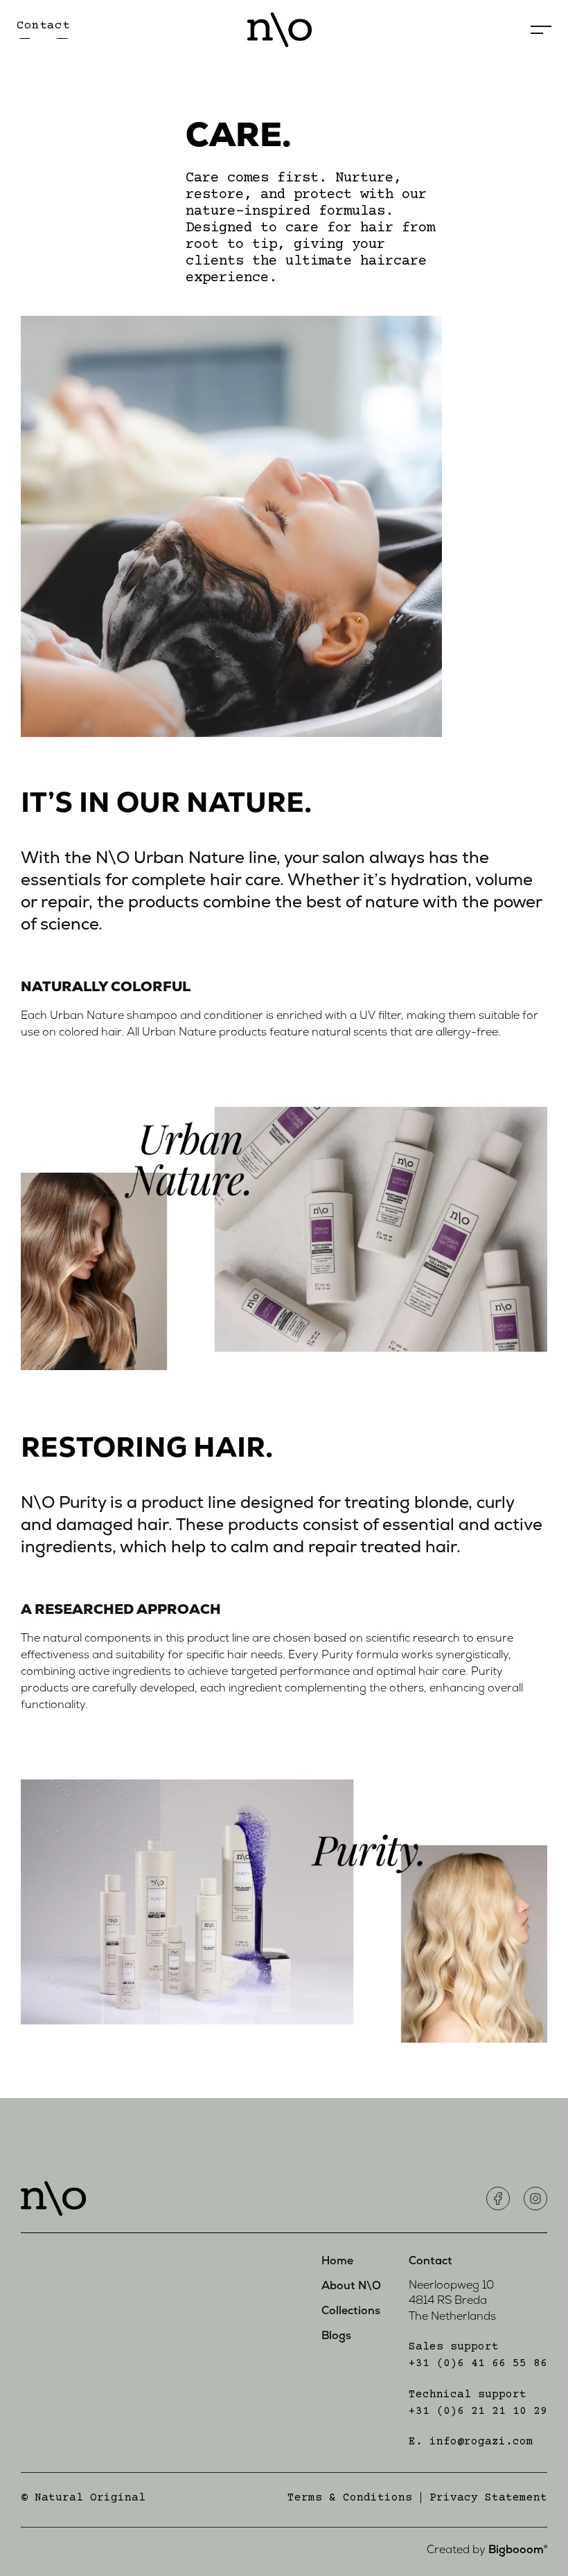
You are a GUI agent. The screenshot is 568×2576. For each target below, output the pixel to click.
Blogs (336, 2336)
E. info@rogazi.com (471, 2442)
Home (337, 2261)
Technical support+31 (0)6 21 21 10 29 (478, 2403)
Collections (351, 2311)
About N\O (351, 2286)
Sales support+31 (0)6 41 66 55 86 (478, 2355)
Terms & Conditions (350, 2498)
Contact (431, 2261)
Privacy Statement (488, 2498)
